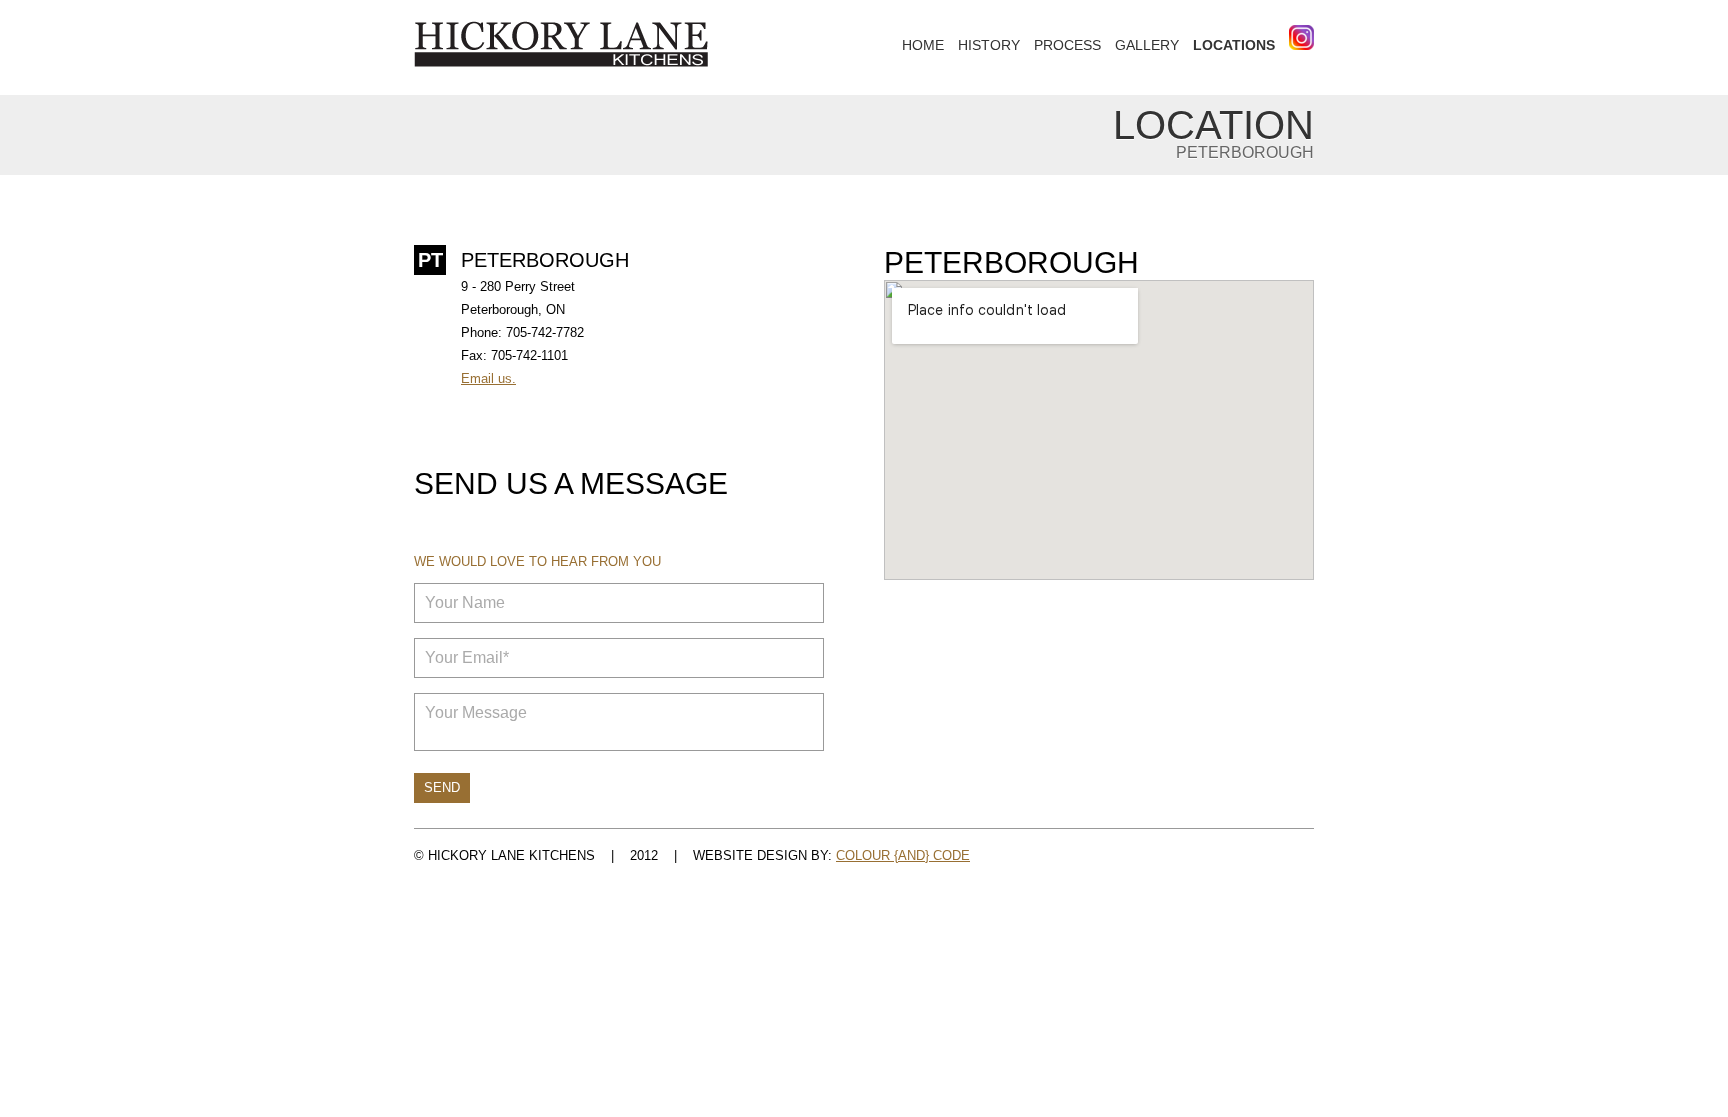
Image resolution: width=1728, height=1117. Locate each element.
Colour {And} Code (903, 855)
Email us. (488, 378)
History (989, 45)
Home (923, 45)
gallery (1147, 45)
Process (1067, 45)
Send (442, 787)
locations (1234, 45)
